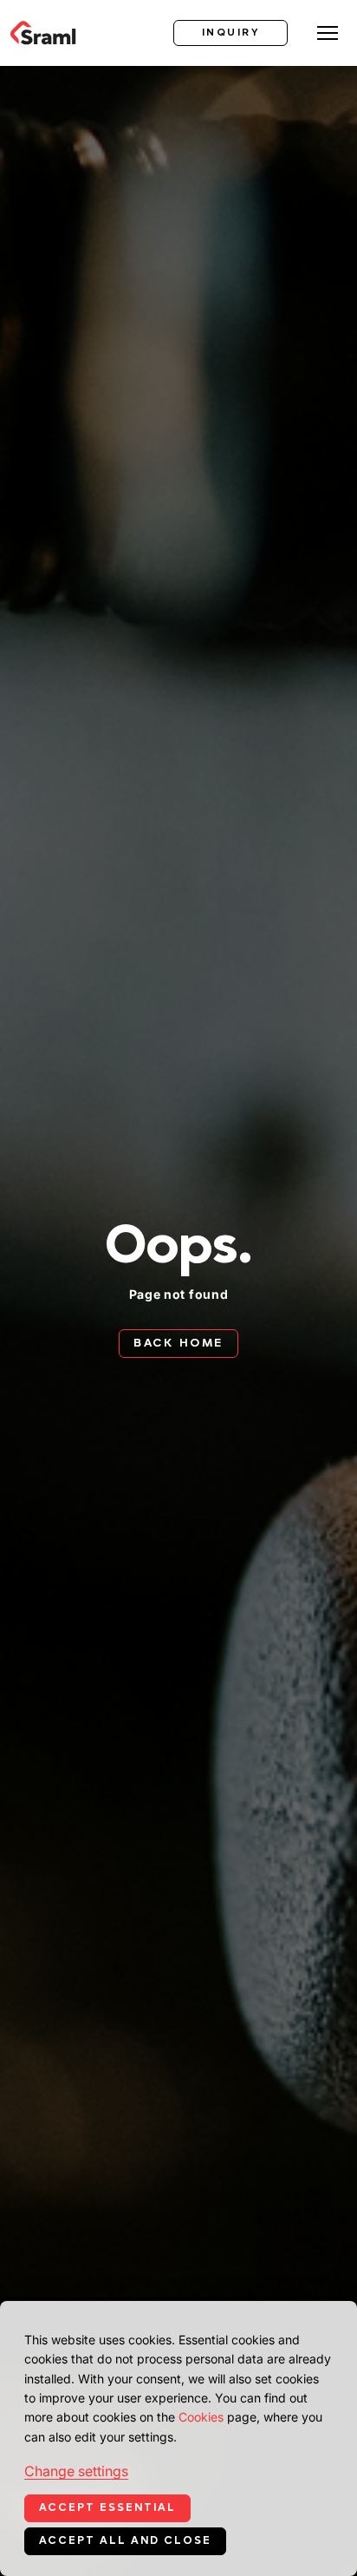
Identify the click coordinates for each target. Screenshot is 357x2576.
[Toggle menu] (328, 33)
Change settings (76, 2471)
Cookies (201, 2417)
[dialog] (178, 2438)
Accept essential (107, 2507)
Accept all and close (125, 2540)
